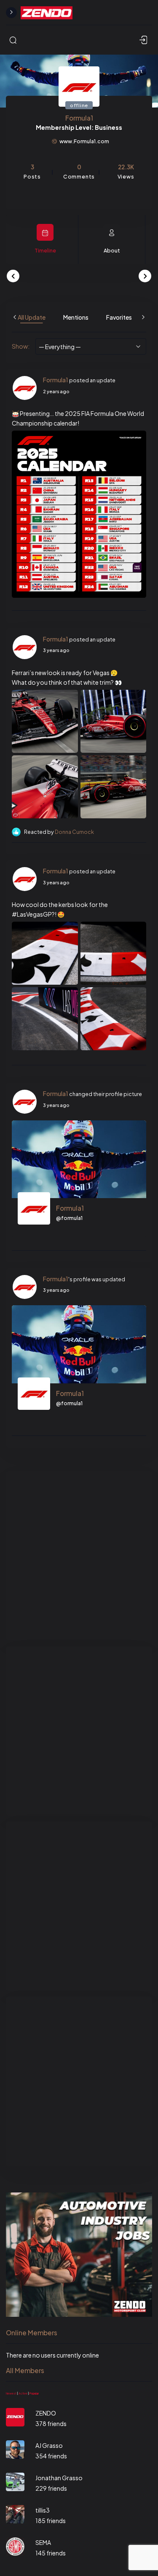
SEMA (43, 2542)
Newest (11, 2393)
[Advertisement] (79, 1556)
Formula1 (56, 380)
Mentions (76, 317)
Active (23, 2393)
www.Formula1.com (84, 141)
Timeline (45, 250)
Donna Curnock (74, 832)
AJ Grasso (49, 2445)
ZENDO (46, 2413)
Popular (34, 2393)
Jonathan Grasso (59, 2478)
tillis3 (43, 2510)
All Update (32, 317)
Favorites (119, 317)
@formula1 (69, 1218)
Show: (21, 346)
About (112, 250)
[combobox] (91, 346)
